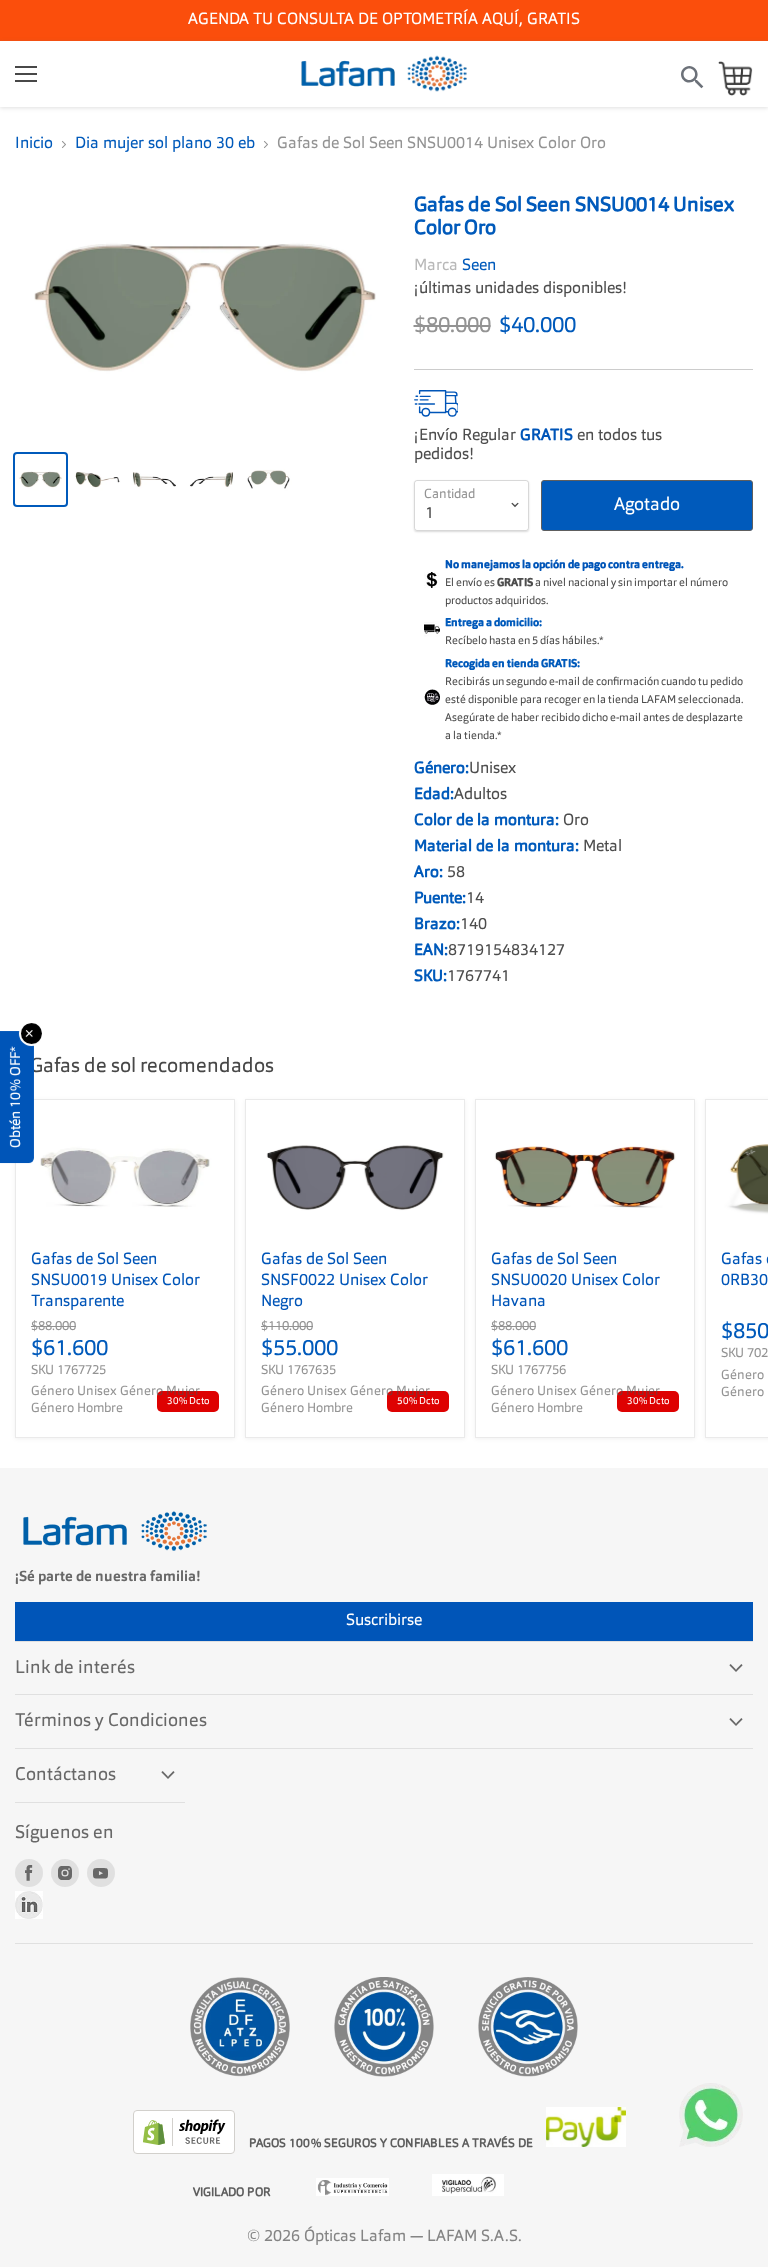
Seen (479, 266)
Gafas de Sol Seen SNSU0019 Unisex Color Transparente (115, 1281)
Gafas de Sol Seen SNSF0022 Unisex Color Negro (344, 1281)
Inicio (34, 144)
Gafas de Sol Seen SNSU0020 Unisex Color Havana (575, 1281)
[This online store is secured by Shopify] (186, 2150)
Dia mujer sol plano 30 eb (165, 144)
